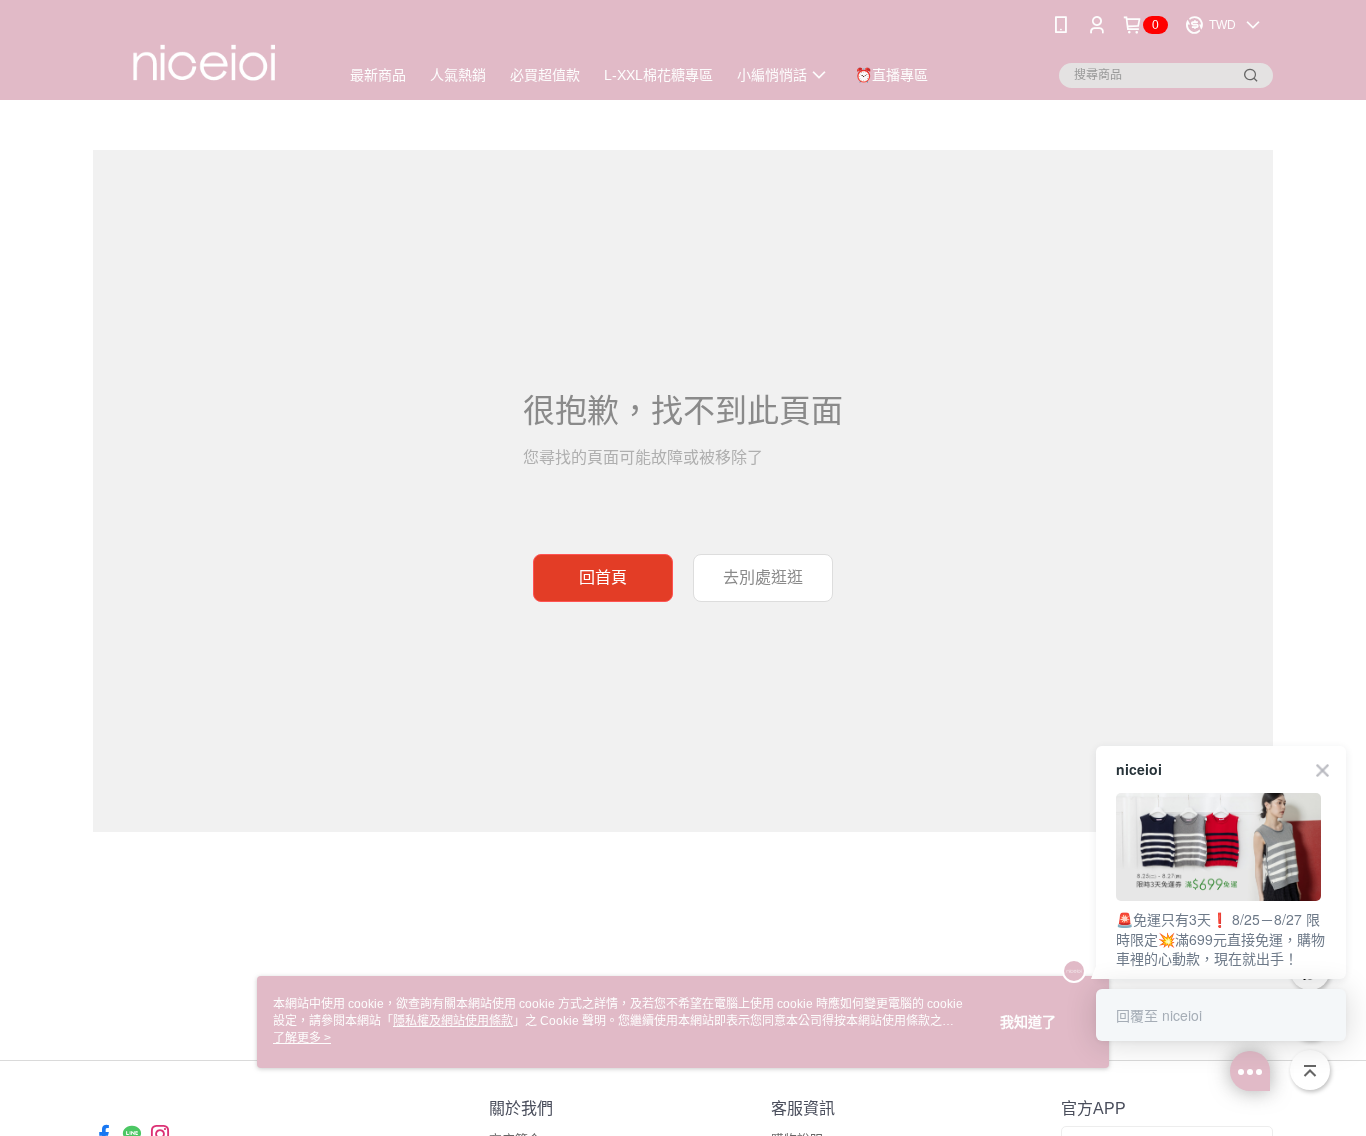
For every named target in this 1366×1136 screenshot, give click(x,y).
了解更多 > (302, 1038)
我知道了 (1028, 1022)
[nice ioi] (204, 52)
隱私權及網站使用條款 (453, 1021)
